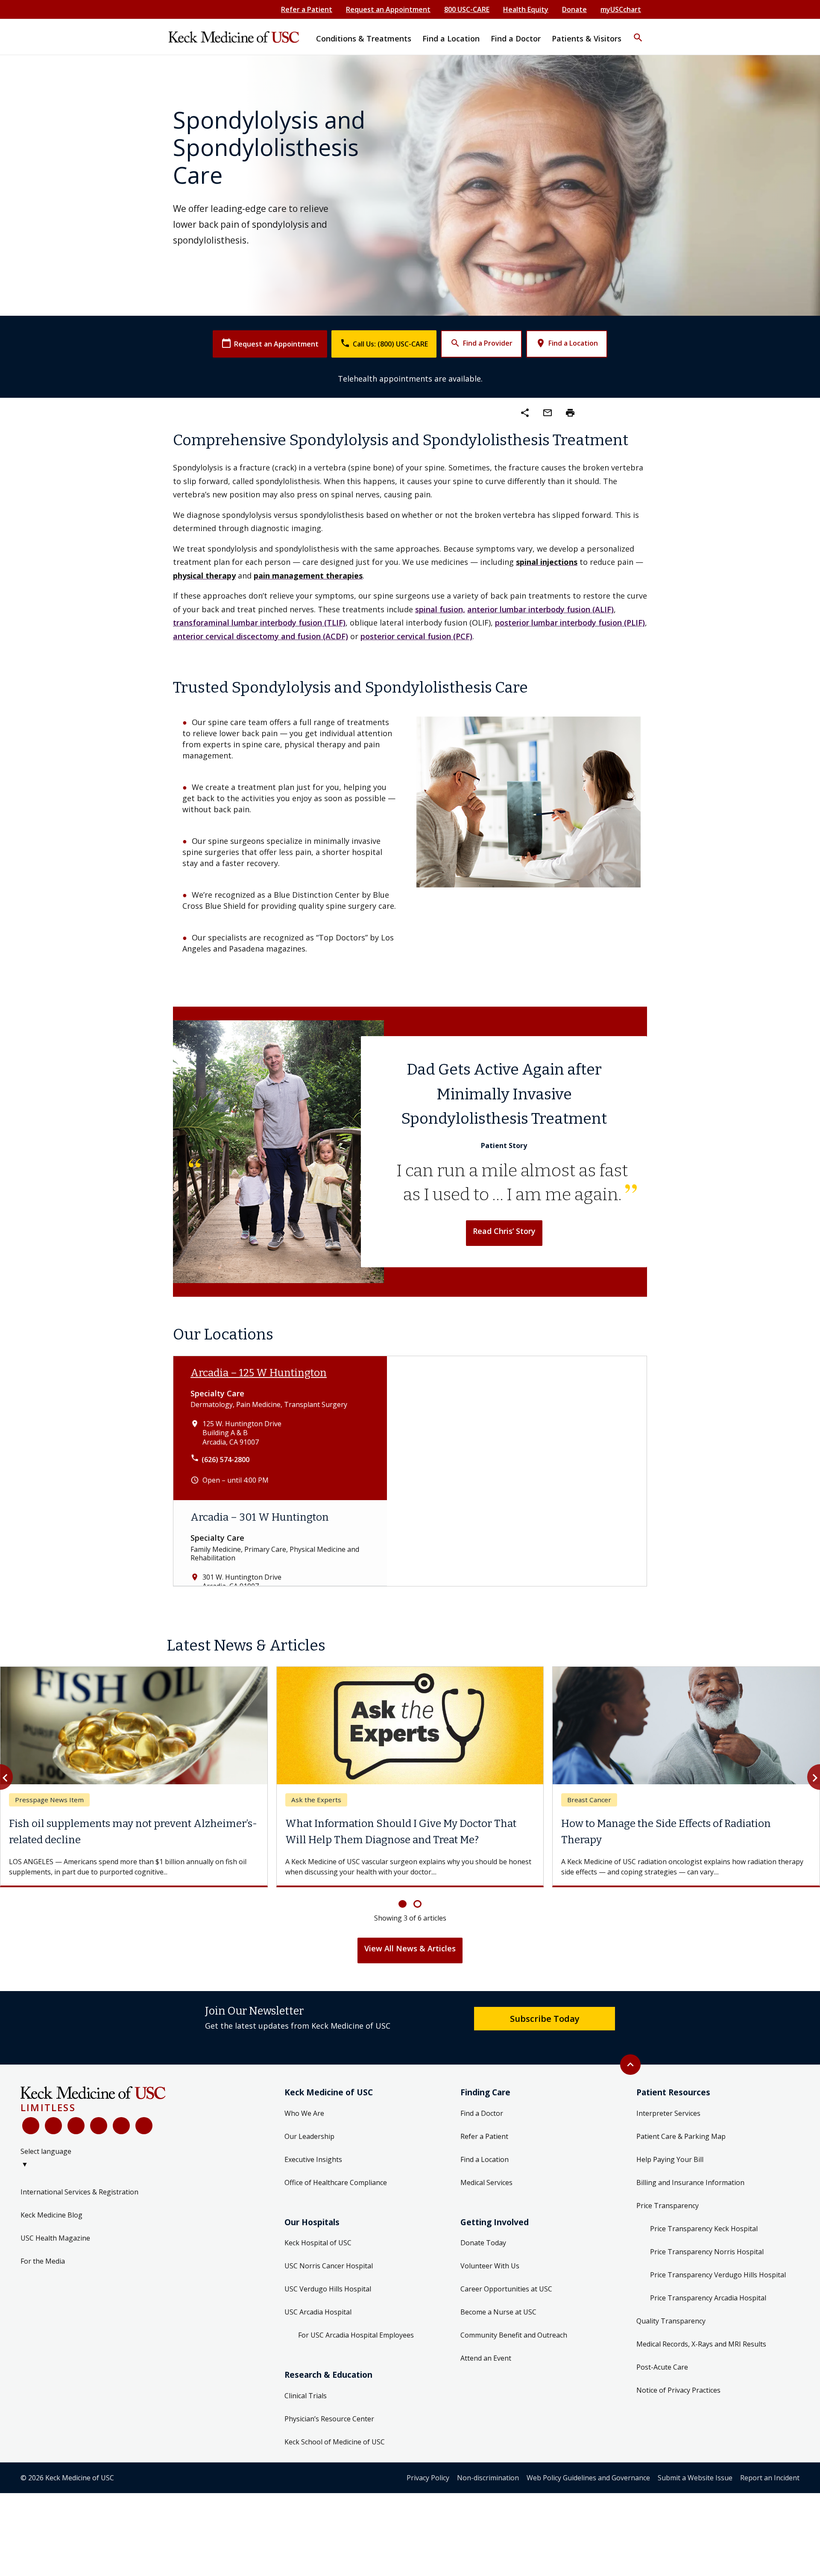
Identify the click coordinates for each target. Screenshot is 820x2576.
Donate (574, 9)
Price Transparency (668, 2206)
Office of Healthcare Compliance (336, 2182)
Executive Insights (313, 2159)
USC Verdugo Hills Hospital (328, 2289)
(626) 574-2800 (225, 1460)
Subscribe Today (545, 2018)
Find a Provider (481, 343)
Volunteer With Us (490, 2266)
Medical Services (486, 2182)
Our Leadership (309, 2136)
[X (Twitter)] (53, 2126)
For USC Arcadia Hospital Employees (356, 2335)
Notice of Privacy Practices (678, 2390)
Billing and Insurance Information (690, 2182)
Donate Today (483, 2243)
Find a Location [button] (451, 38)
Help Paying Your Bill (670, 2159)
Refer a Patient (307, 9)
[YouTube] (76, 2126)
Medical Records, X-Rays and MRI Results (701, 2344)
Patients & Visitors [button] (587, 38)
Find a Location (567, 343)
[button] (638, 32)
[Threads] (144, 2126)
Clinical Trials (306, 2396)
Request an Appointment (388, 9)
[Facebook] (31, 2126)
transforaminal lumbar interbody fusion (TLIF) (259, 623)
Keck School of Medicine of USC (335, 2442)
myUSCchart (621, 9)
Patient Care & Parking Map (681, 2136)
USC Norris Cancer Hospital (329, 2266)
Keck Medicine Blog (51, 2215)
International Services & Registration (79, 2192)
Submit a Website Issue (695, 2478)
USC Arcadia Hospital (318, 2312)
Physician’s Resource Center (329, 2419)
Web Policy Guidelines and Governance (588, 2478)
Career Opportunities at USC (506, 2289)
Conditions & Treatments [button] (364, 38)
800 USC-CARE (467, 9)
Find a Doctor (482, 2113)
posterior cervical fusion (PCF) (416, 636)
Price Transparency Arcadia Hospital (708, 2298)
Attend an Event (486, 2358)
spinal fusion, (440, 609)
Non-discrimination (488, 2478)
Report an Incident (770, 2478)
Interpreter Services (668, 2113)
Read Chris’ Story (504, 1231)
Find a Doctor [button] (516, 38)
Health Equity (526, 9)
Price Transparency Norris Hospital (707, 2252)
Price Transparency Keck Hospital (704, 2229)
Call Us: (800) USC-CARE (384, 343)
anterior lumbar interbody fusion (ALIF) (540, 609)
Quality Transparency (671, 2321)
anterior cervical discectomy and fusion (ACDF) (261, 636)
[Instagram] (121, 2126)
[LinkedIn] (99, 2126)
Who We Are (304, 2113)
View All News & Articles (410, 1948)
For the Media (43, 2261)
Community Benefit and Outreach (514, 2335)
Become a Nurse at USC (498, 2312)
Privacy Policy (428, 2478)
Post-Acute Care (662, 2367)
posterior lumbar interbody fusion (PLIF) (570, 623)
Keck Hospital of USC (318, 2243)
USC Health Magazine (55, 2238)
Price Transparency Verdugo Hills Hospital (718, 2275)
